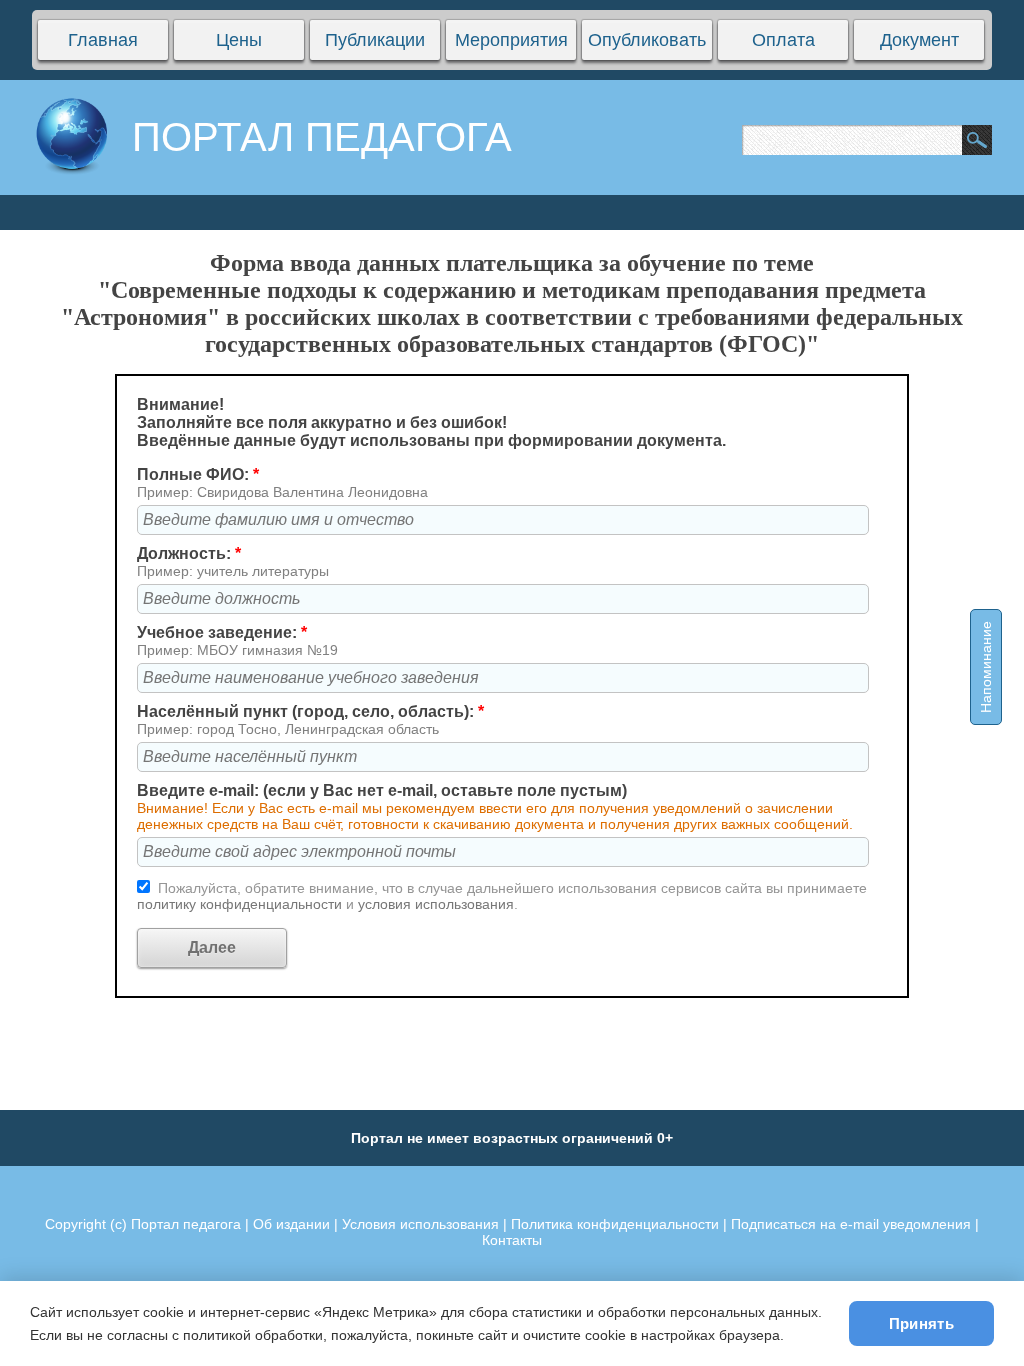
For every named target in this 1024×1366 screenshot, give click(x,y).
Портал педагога (186, 1224)
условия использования (436, 904)
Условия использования (420, 1224)
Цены (239, 40)
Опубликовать (647, 40)
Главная (103, 40)
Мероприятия (511, 40)
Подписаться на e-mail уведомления (851, 1224)
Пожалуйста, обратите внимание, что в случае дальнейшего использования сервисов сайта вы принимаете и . (502, 896)
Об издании (291, 1224)
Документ (919, 40)
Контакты (512, 1240)
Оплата (783, 40)
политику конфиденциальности (241, 904)
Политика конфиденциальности (615, 1224)
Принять (921, 1323)
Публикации (375, 40)
